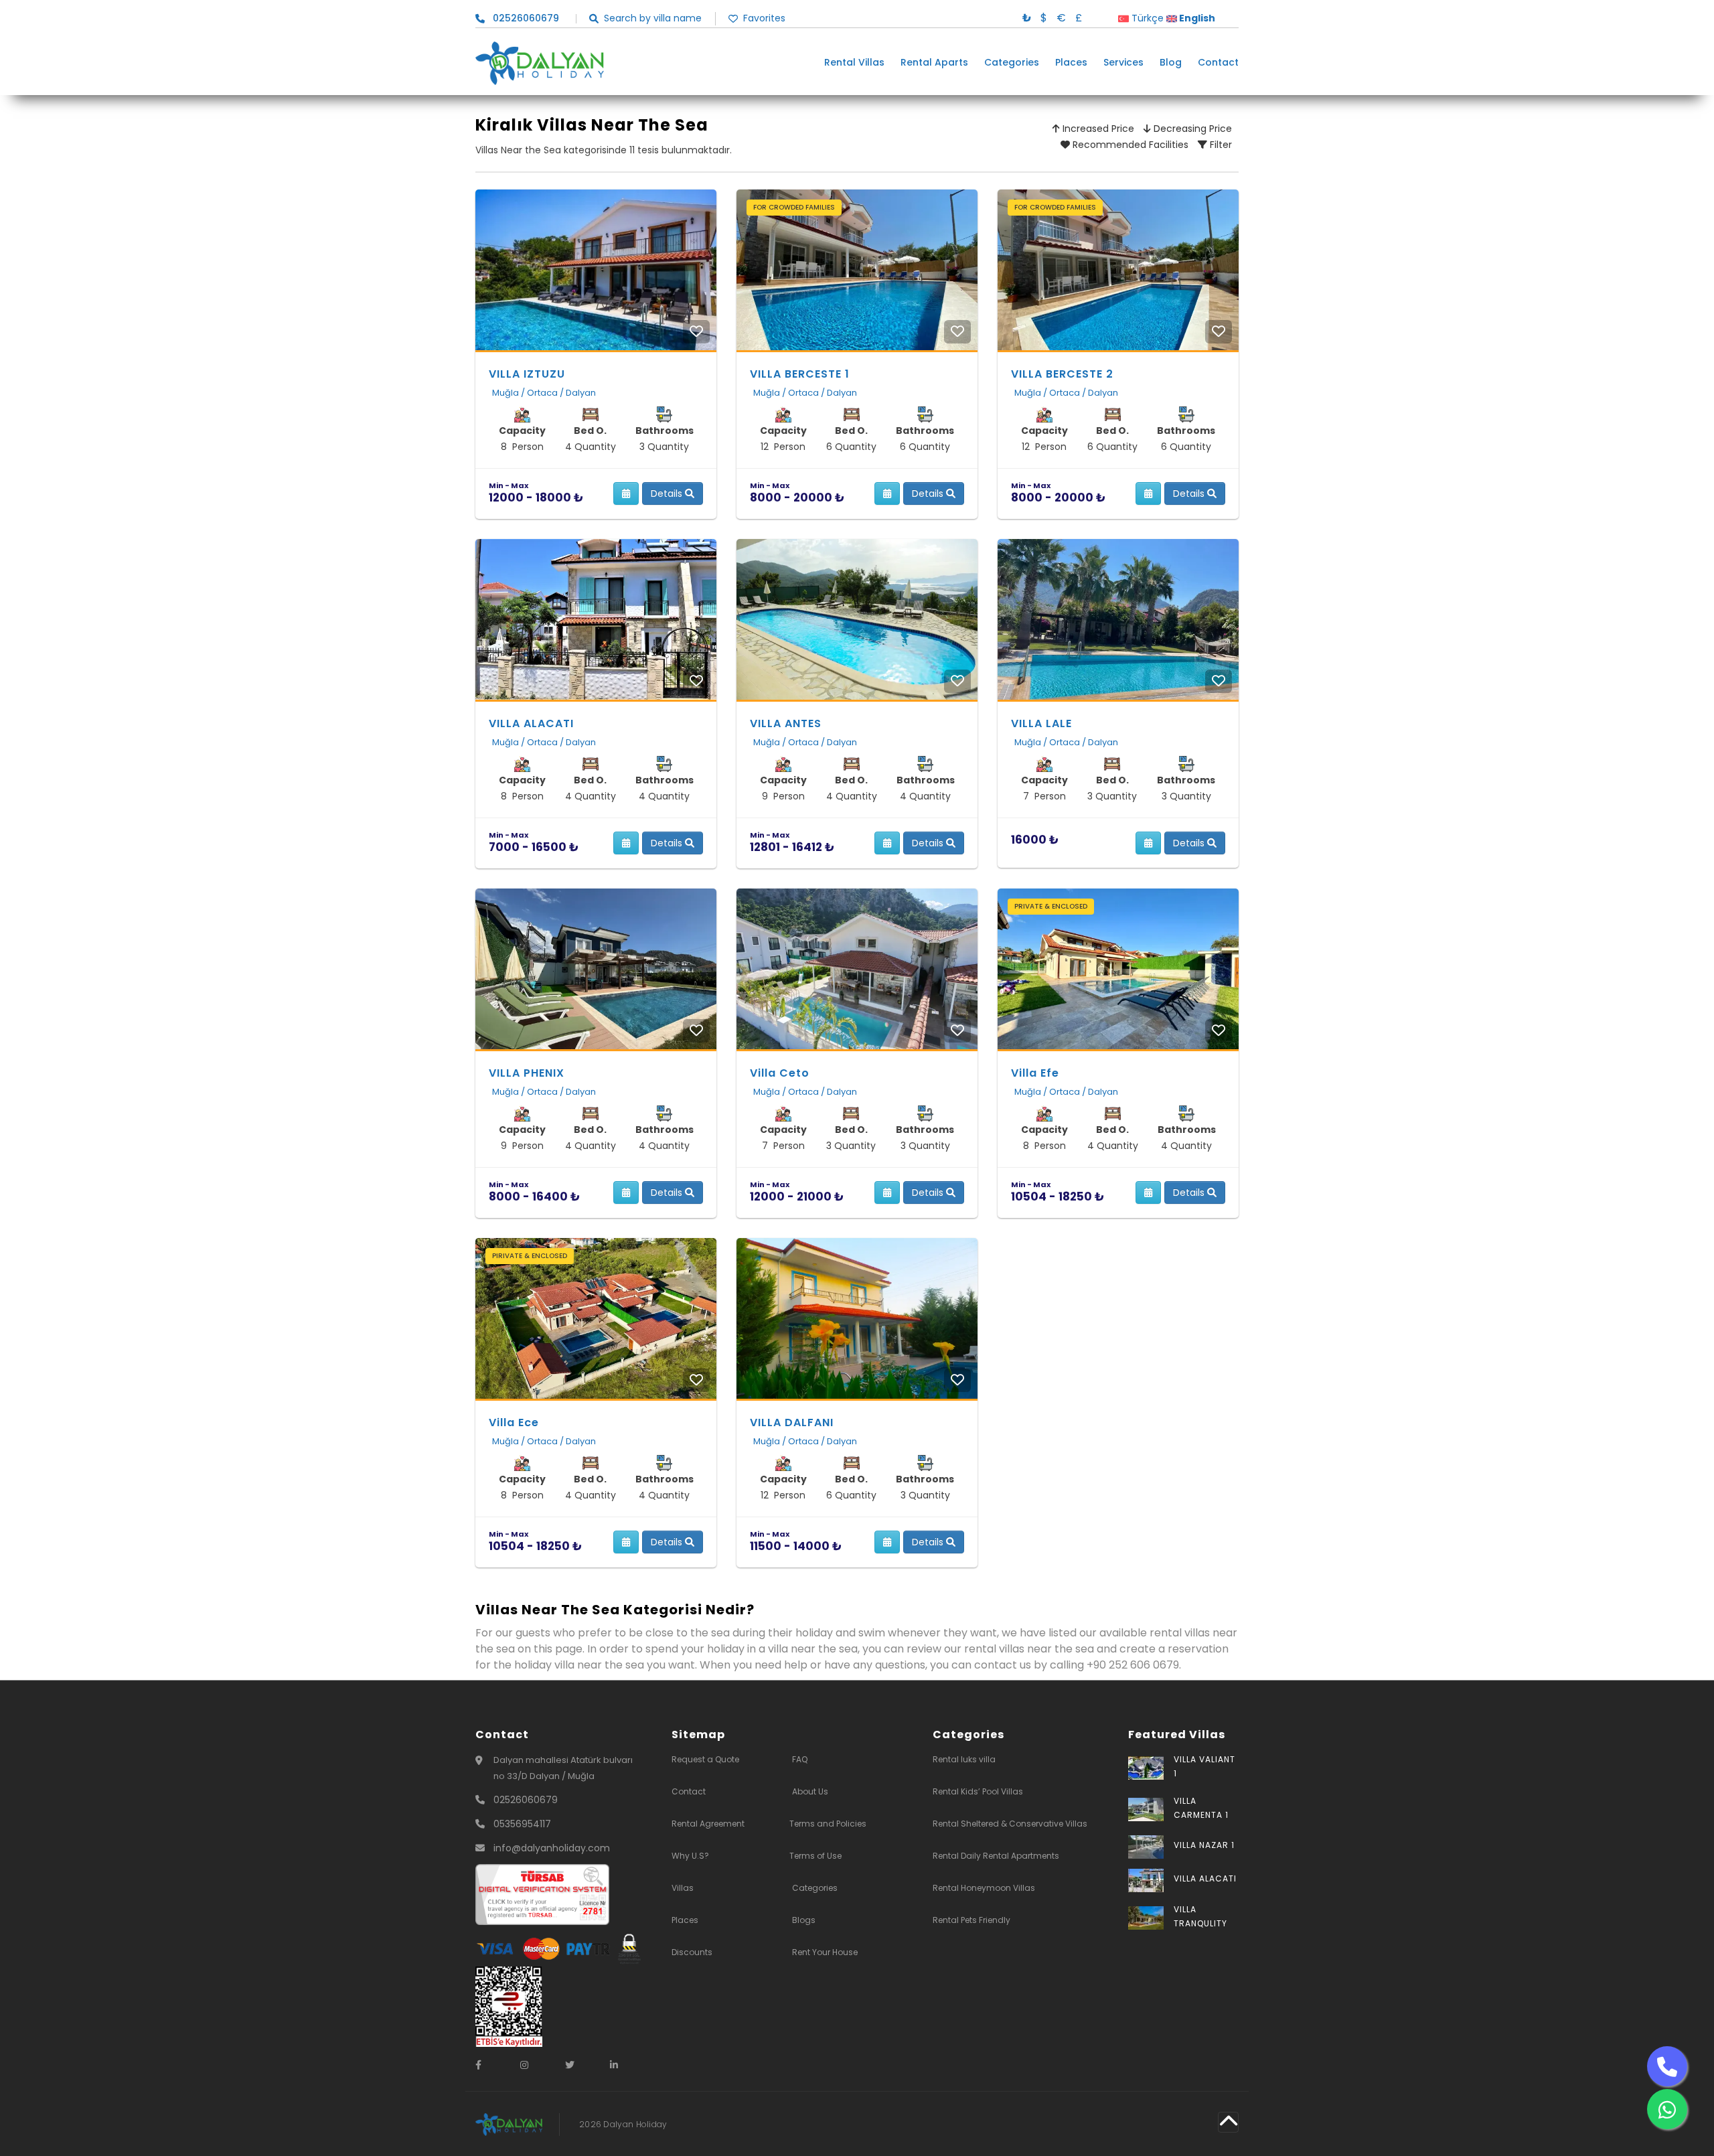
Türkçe (1146, 18)
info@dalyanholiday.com (552, 1848)
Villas (683, 1888)
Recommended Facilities (1129, 145)
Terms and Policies (828, 1824)
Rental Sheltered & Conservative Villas (1010, 1824)
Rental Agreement (708, 1824)
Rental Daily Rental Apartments (996, 1856)
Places (1071, 63)
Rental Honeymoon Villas (984, 1888)
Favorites (764, 18)
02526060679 (526, 1800)
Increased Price (1097, 129)
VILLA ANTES (786, 723)
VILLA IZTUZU (527, 374)
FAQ (800, 1759)
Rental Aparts (934, 63)
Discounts (692, 1952)
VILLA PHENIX (527, 1073)
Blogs (804, 1920)
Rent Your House (825, 1952)
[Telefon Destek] (1667, 2066)
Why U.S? (690, 1856)
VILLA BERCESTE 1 (800, 374)
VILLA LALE (1041, 723)
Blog (1171, 63)
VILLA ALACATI (531, 723)
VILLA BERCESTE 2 (1062, 374)
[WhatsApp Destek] (1667, 2109)
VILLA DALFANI (792, 1422)
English (1196, 18)
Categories (1012, 63)
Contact (1218, 63)
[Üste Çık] (1228, 2122)
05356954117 (522, 1824)
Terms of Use (815, 1856)
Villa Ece (514, 1422)
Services (1123, 63)
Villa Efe (1035, 1073)
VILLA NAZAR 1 (1204, 1845)
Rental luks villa (964, 1759)
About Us (810, 1791)
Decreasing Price (1191, 129)
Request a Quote (705, 1759)
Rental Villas (854, 63)
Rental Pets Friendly (971, 1920)
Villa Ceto (780, 1073)
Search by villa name (653, 18)
